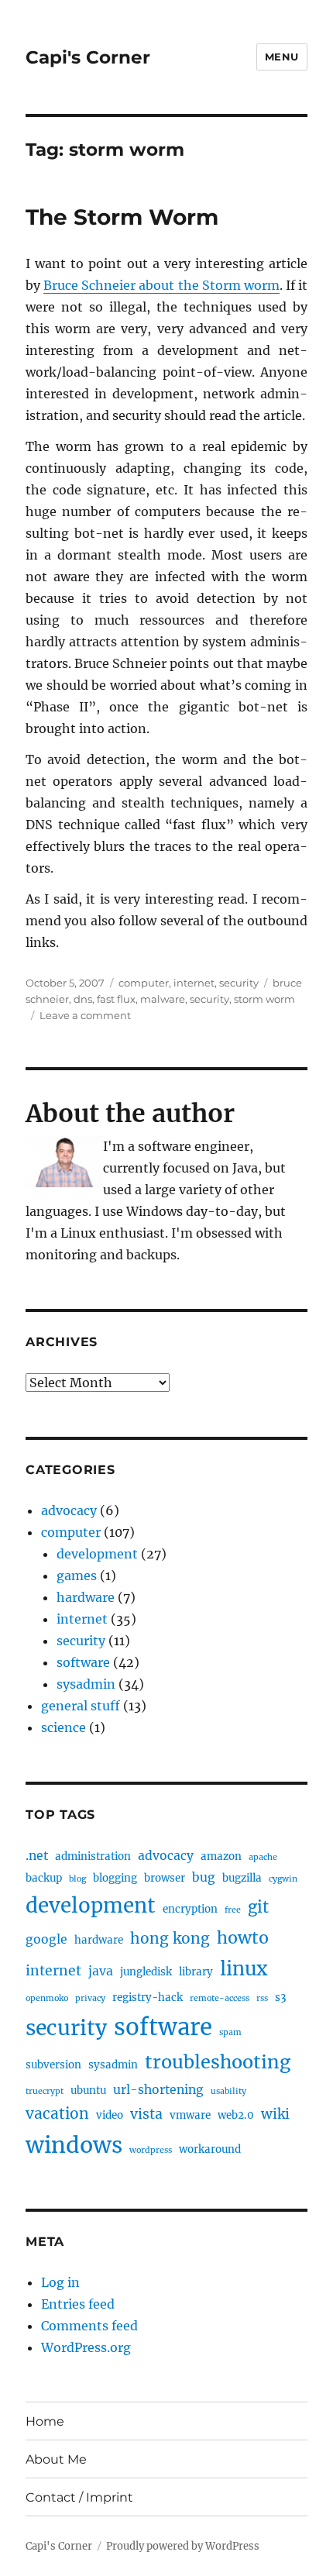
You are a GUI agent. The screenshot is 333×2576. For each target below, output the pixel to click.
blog (77, 1879)
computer (144, 983)
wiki (275, 2114)
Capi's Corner (88, 57)
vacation (57, 2113)
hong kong (170, 1938)
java (101, 1971)
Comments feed (89, 2326)
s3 (280, 1997)
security (239, 983)
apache (263, 1857)
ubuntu (88, 2090)
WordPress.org (86, 2347)
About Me (56, 2459)
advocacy (69, 1510)
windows (74, 2145)
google (46, 1939)
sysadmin (86, 1684)
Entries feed (78, 2304)
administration (93, 1856)
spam (230, 2032)
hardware (86, 1597)
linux (244, 1969)
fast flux (116, 999)
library (196, 1972)
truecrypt (45, 2091)
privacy (90, 1998)
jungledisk (146, 1972)
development (97, 1554)
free (233, 1910)
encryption (190, 1909)
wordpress (151, 2150)
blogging (115, 1878)
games (77, 1576)
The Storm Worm (122, 217)
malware (163, 999)
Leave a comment (85, 1015)
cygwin (283, 1879)
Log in (60, 2282)
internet (194, 983)
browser (165, 1878)
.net (37, 1856)
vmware (190, 2115)
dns (83, 999)
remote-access (220, 1998)
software (83, 1662)
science (64, 1727)
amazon (221, 1856)
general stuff (81, 1706)
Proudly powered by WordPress (183, 2546)
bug (204, 1877)
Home (45, 2421)
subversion (53, 2065)
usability (228, 2091)
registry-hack (148, 1997)
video (110, 2115)
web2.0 (236, 2115)
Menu (282, 57)
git (258, 1907)
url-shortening (158, 2090)
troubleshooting (218, 2062)
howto (243, 1938)
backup (44, 1878)
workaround (210, 2149)
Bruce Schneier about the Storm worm (161, 285)
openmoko (47, 1998)
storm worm (264, 999)
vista (146, 2114)
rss (262, 1998)
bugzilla (242, 1878)
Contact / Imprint (79, 2497)
